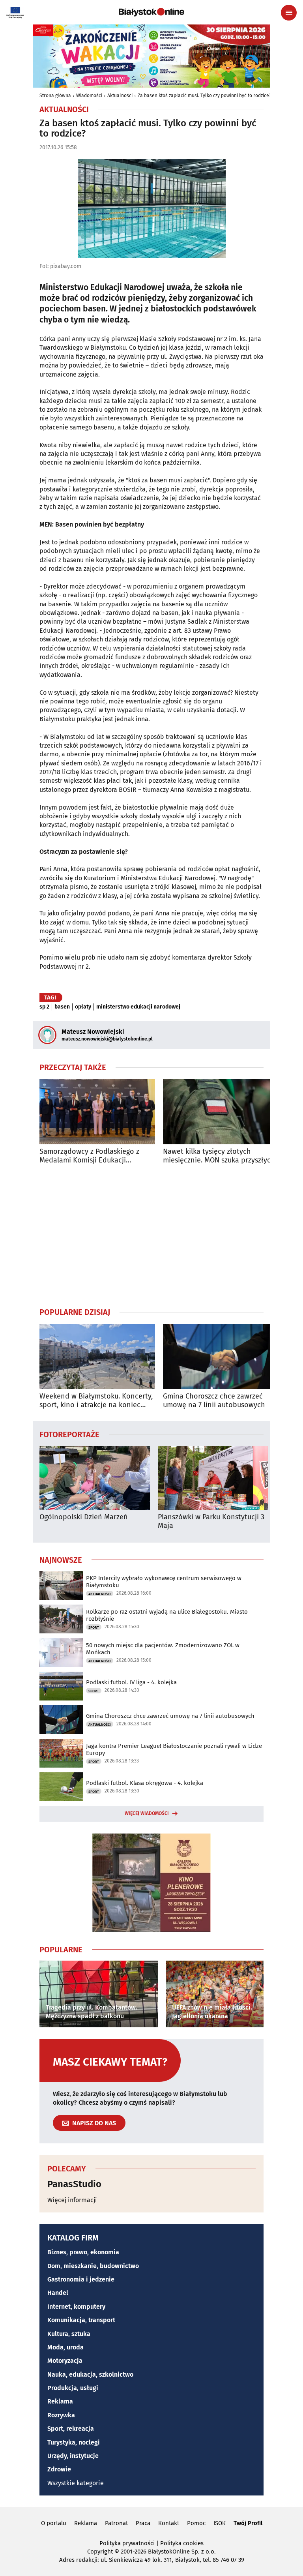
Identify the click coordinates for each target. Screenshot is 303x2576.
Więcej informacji (72, 2200)
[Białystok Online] (151, 12)
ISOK (220, 2523)
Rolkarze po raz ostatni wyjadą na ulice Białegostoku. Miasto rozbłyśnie (167, 1615)
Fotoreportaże (69, 1434)
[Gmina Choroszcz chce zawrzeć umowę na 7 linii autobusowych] (221, 1356)
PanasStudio (74, 2184)
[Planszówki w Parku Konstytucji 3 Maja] (213, 1478)
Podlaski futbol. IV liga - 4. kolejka (131, 1682)
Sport (94, 1627)
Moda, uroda (65, 2347)
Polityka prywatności (127, 2543)
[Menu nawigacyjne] (289, 13)
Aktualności (120, 96)
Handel (58, 2293)
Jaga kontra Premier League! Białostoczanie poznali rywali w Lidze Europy (174, 1749)
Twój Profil (248, 2523)
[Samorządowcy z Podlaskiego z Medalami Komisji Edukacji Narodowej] (97, 1112)
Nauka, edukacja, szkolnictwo (90, 2374)
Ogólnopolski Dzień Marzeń (84, 1517)
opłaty (83, 1007)
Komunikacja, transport (81, 2320)
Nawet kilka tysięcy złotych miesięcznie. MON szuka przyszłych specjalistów (219, 1156)
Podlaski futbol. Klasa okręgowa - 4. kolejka (145, 1783)
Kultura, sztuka (69, 2334)
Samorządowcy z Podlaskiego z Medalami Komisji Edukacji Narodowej (89, 1156)
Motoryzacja (65, 2361)
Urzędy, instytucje (73, 2456)
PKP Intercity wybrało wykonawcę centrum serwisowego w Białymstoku (164, 1582)
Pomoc (196, 2523)
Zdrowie (59, 2469)
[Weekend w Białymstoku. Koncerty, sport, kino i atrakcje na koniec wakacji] (97, 1356)
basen (62, 1007)
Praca (143, 2523)
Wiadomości (89, 96)
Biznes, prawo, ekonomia (83, 2252)
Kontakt (169, 2523)
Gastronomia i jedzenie (81, 2279)
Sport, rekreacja (71, 2429)
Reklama (60, 2401)
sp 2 (44, 1007)
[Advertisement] (151, 1236)
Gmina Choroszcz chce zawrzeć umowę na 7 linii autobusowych (214, 1401)
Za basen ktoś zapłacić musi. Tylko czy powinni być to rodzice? (205, 96)
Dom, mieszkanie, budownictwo (93, 2266)
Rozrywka (61, 2415)
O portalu (54, 2523)
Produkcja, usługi (73, 2388)
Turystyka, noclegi (74, 2442)
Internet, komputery (76, 2307)
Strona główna (55, 96)
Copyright (100, 2552)
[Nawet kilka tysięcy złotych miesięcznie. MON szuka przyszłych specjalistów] (221, 1112)
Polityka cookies (182, 2543)
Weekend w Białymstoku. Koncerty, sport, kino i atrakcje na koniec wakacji (96, 1401)
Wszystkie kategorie (76, 2483)
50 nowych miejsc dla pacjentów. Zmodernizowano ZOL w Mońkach (163, 1649)
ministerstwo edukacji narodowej (138, 1007)
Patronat (116, 2523)
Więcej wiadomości (147, 1813)
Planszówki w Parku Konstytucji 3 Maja (211, 1521)
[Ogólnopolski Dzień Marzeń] (95, 1478)
